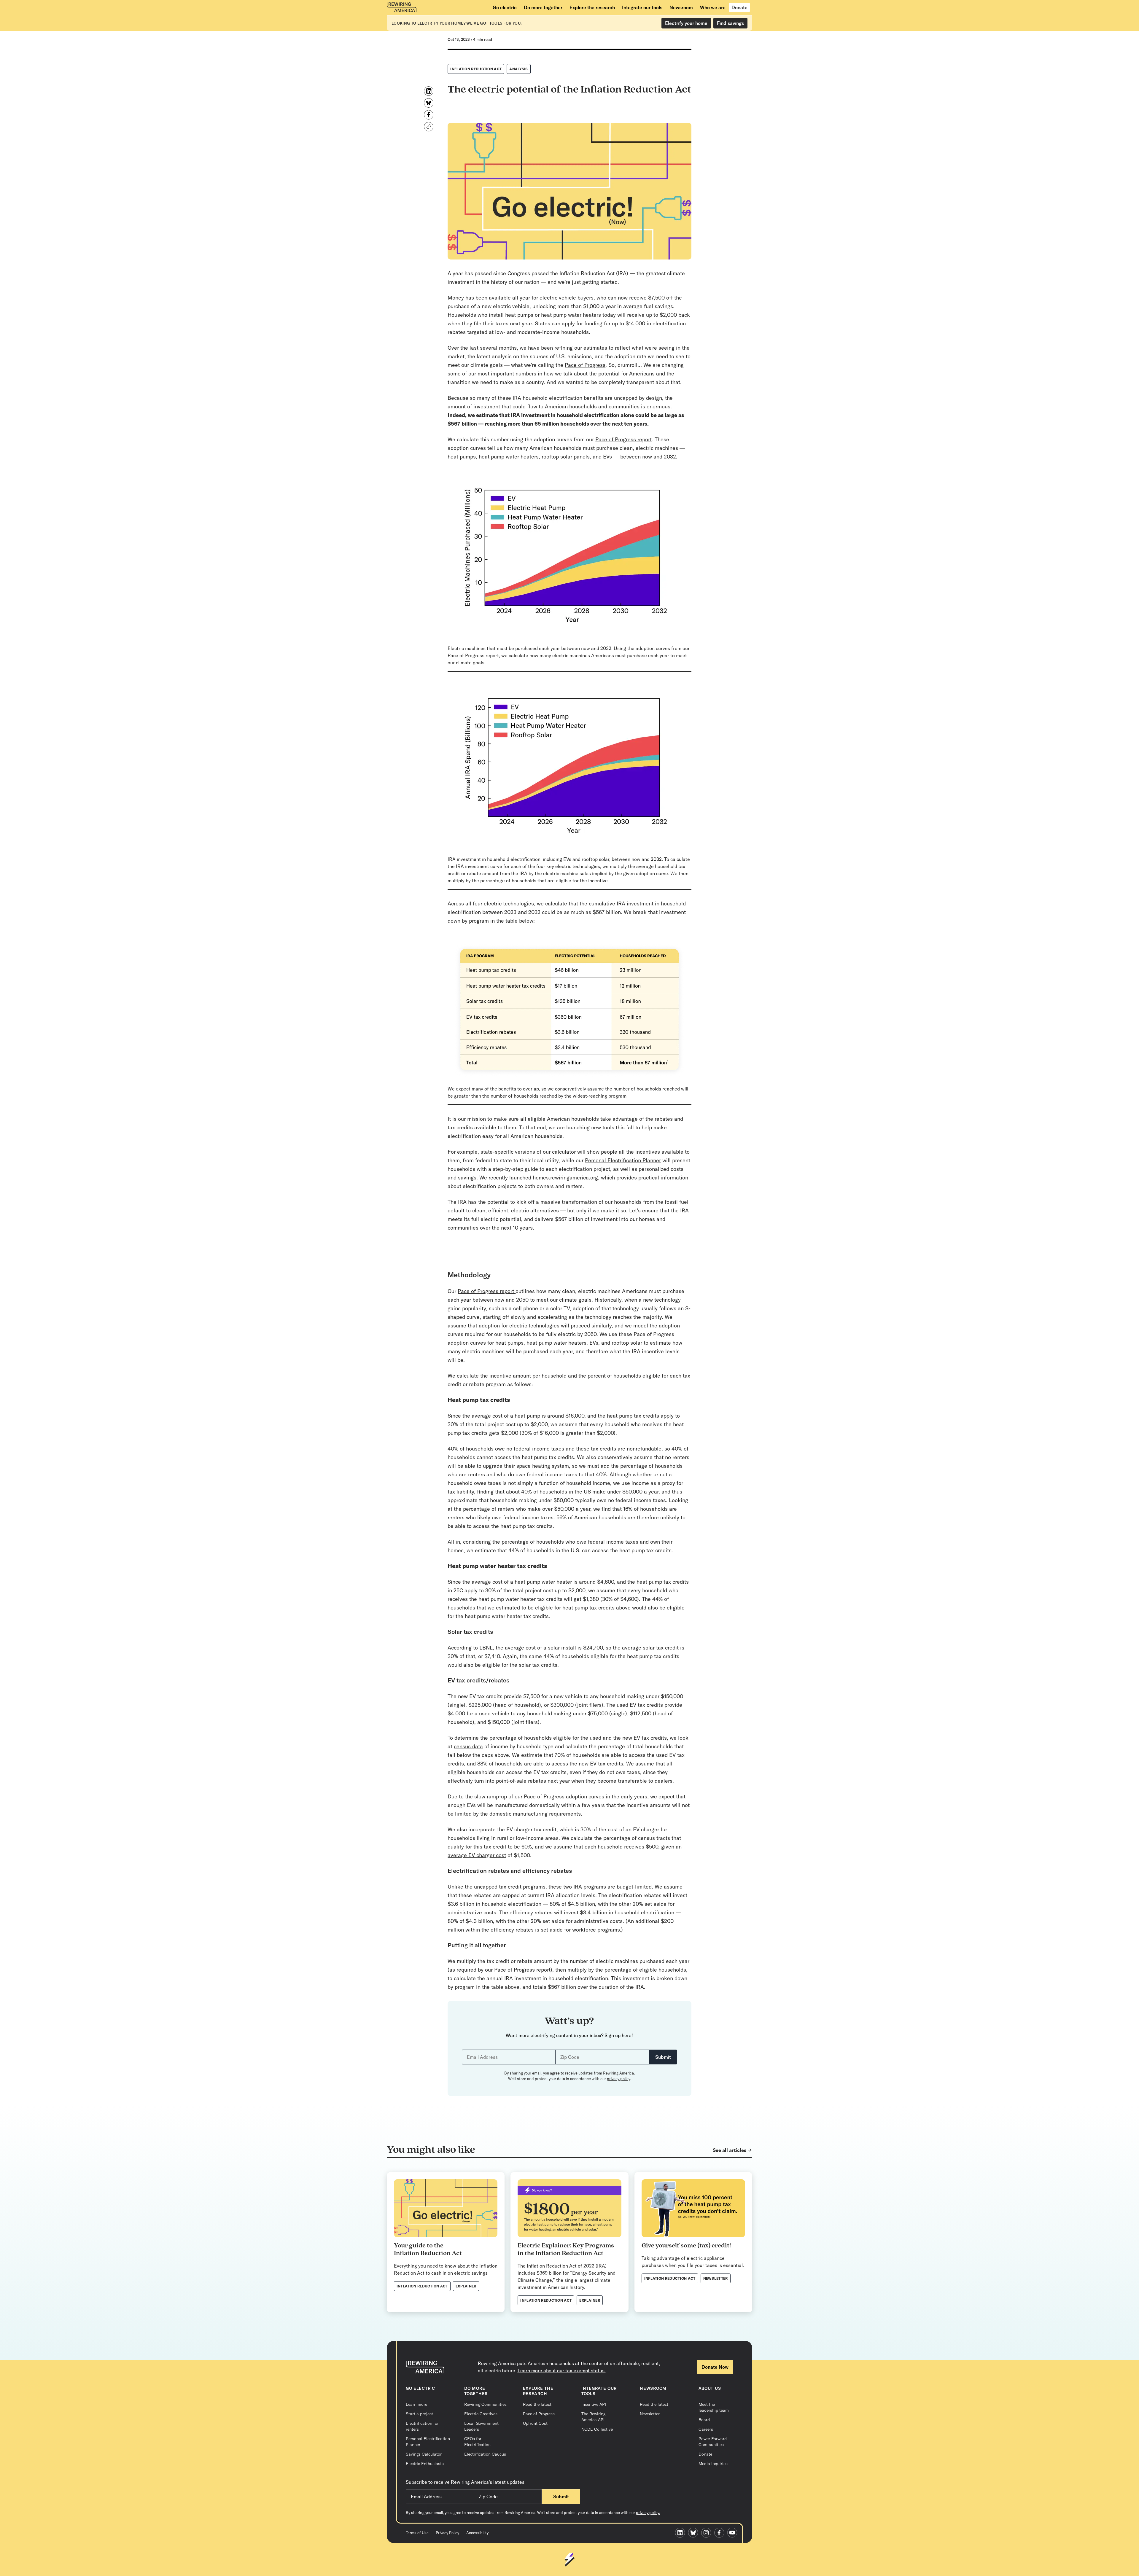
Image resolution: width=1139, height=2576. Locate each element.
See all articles (730, 2150)
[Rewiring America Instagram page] (708, 2533)
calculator (564, 1152)
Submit (663, 2057)
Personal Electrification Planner (623, 1160)
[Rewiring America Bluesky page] (695, 2533)
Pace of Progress (585, 365)
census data (468, 1746)
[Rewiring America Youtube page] (734, 2533)
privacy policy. (648, 2513)
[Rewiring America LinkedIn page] (682, 2533)
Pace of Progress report (623, 439)
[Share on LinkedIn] (429, 91)
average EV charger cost (477, 1855)
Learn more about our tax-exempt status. (562, 2370)
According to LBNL (470, 1648)
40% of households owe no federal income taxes (506, 1449)
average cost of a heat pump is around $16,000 (528, 1416)
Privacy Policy (447, 2533)
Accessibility (477, 2533)
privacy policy (618, 2079)
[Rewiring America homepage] (402, 7)
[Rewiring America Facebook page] (721, 2533)
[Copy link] (429, 127)
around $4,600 (596, 1582)
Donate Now (715, 2367)
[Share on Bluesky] (429, 103)
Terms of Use (417, 2533)
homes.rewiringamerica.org (565, 1178)
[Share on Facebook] (429, 115)
